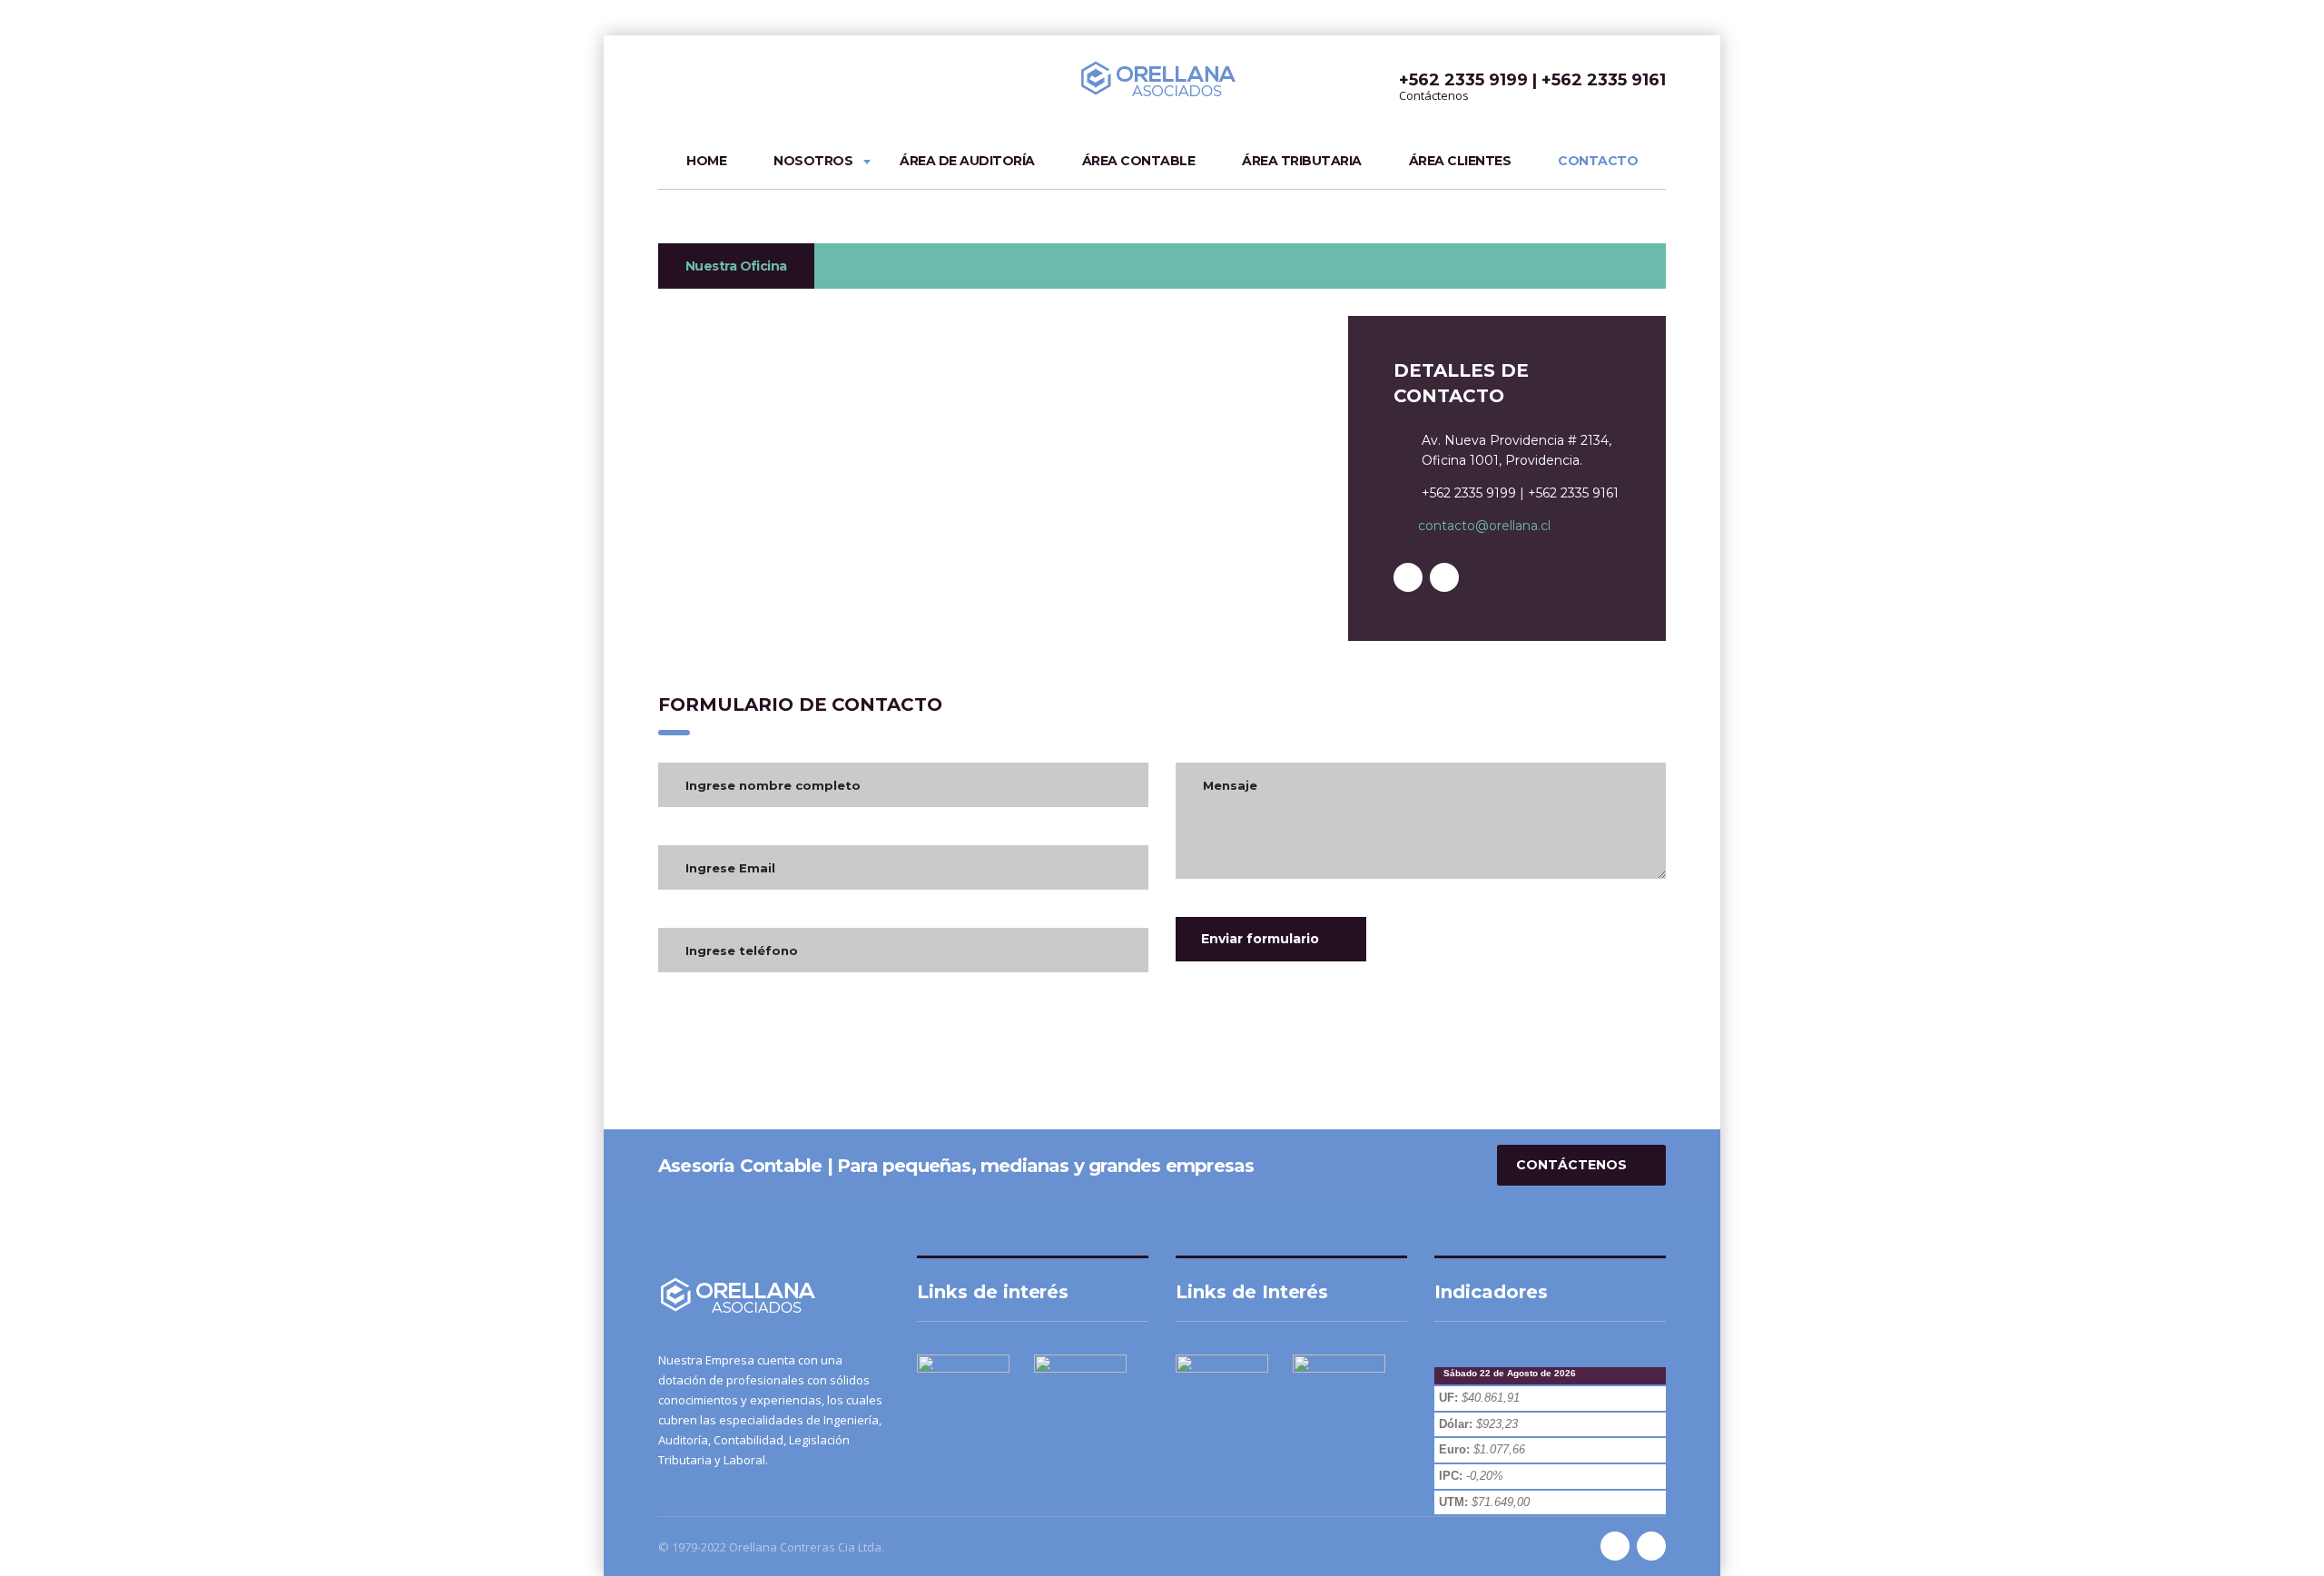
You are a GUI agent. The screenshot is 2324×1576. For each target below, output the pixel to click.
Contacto (1598, 161)
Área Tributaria (1302, 161)
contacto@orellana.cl (1484, 526)
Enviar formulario (1260, 939)
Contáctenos (1571, 1165)
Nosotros (813, 161)
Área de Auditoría (967, 161)
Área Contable (1139, 161)
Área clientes (1460, 161)
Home (706, 161)
